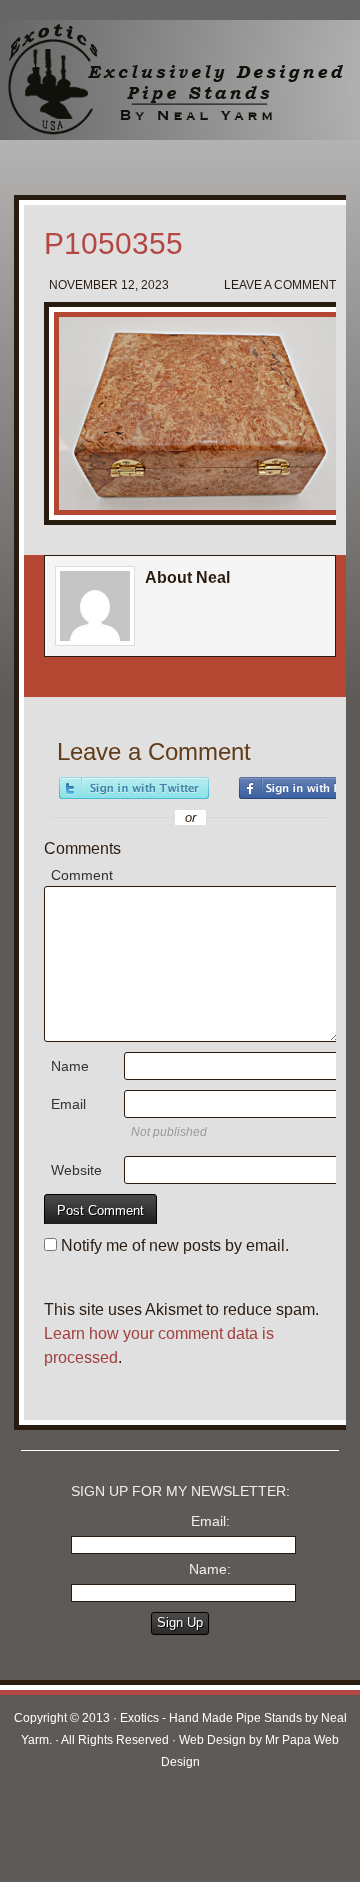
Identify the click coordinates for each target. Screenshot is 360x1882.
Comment (82, 875)
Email (68, 1104)
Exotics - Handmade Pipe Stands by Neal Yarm (165, 80)
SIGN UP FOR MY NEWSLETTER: (180, 1491)
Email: (210, 1521)
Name (70, 1066)
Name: (210, 1569)
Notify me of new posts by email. (175, 1245)
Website (76, 1170)
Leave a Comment (280, 285)
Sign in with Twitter (134, 788)
